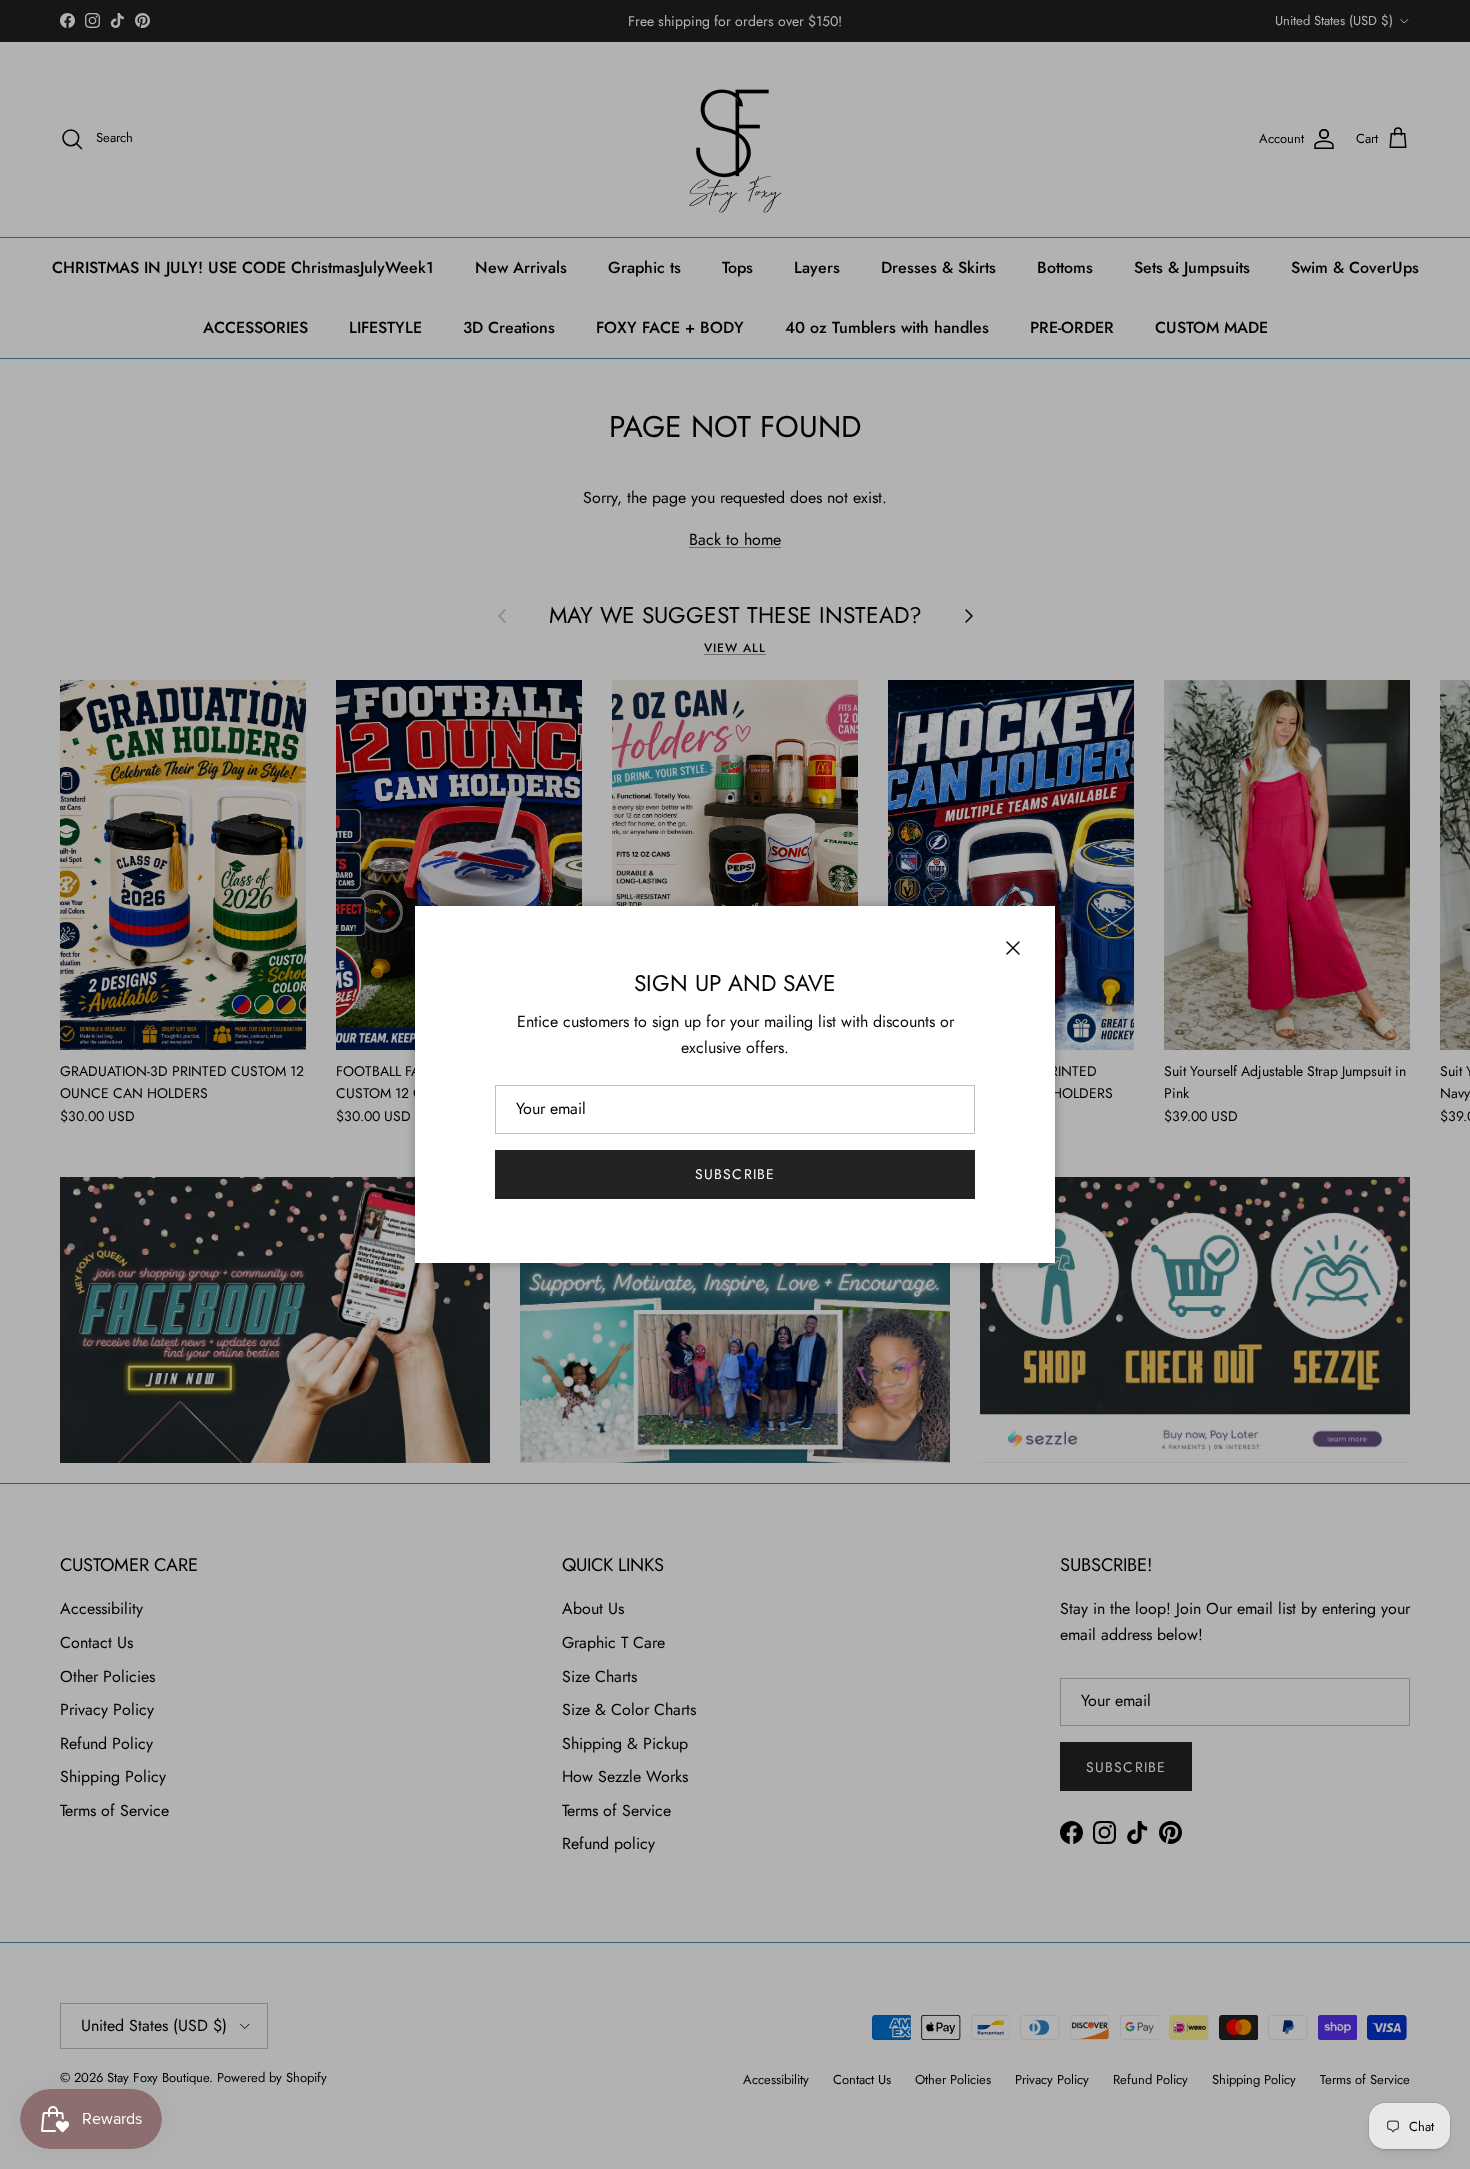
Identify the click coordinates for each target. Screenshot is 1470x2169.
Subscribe (735, 1174)
